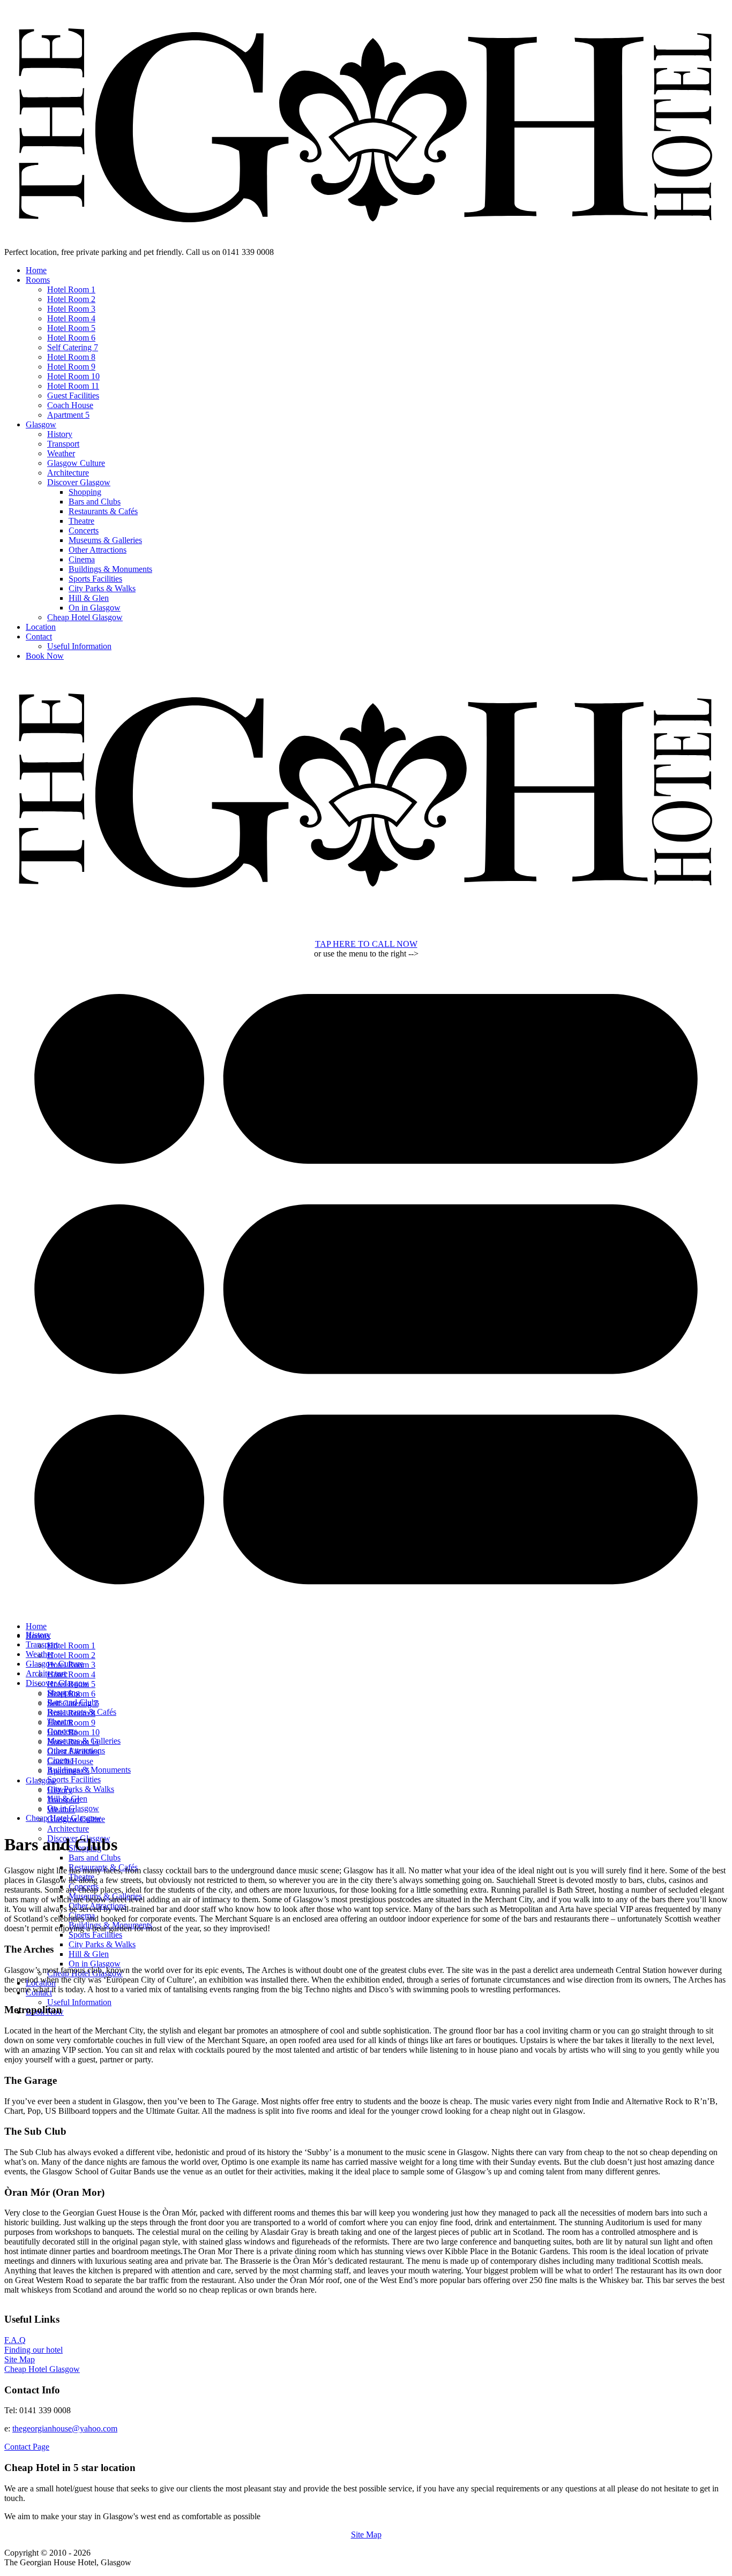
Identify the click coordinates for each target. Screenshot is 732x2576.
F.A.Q (15, 2340)
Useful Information (79, 646)
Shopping (85, 492)
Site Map (20, 2359)
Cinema (82, 559)
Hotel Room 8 (71, 357)
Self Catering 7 (73, 347)
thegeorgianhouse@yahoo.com (65, 2428)
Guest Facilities (73, 396)
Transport (63, 444)
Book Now (45, 656)
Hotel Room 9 (71, 367)
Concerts (84, 530)
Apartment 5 (68, 415)
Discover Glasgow (79, 482)
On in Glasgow (95, 608)
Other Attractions (98, 550)
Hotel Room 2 (71, 299)
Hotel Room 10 (73, 376)
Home (36, 270)
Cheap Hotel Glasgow (85, 617)
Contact (39, 637)
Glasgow (41, 424)
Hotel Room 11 (73, 386)
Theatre (81, 521)
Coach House (70, 405)
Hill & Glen (89, 598)
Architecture (68, 473)
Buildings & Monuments (110, 569)
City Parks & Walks (102, 588)
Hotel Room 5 (71, 328)
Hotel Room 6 (71, 338)
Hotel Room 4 (71, 318)
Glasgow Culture (76, 463)
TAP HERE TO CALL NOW (366, 944)
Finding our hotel (33, 2350)
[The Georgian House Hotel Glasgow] (366, 242)
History (60, 434)
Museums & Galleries (105, 540)
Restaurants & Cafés (103, 511)
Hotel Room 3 (71, 309)
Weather (61, 453)
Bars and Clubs (95, 502)
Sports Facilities (95, 579)
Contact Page (27, 2447)
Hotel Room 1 (71, 289)
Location (41, 627)
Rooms (38, 280)
